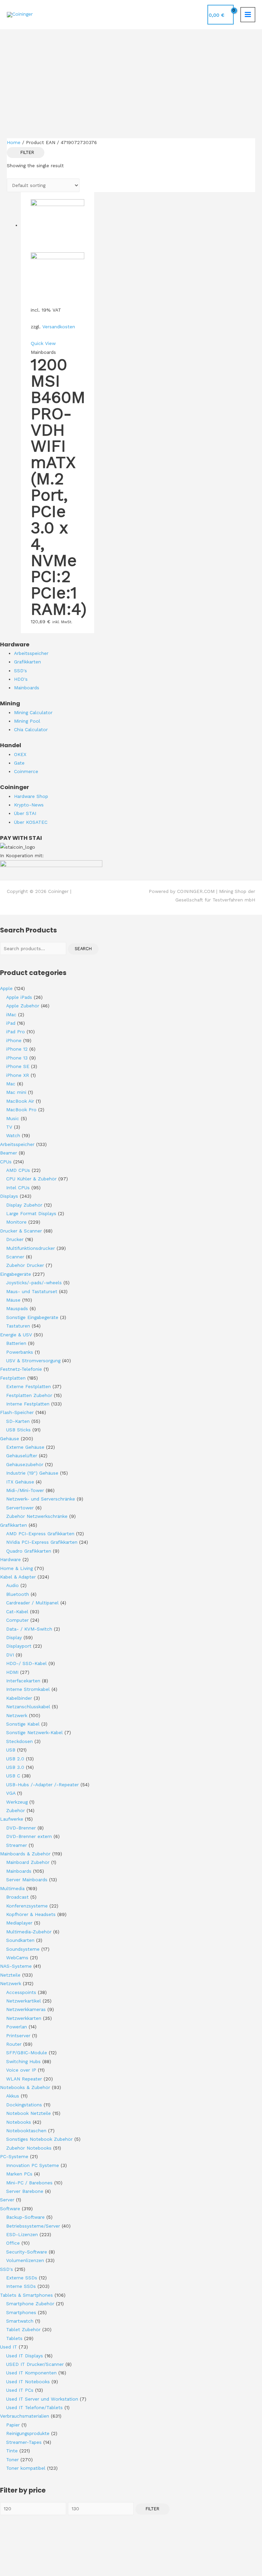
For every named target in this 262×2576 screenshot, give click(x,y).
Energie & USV (16, 1335)
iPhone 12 (17, 1049)
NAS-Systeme (16, 1966)
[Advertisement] (131, 80)
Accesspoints (21, 1992)
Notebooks (19, 2122)
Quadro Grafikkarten (29, 1551)
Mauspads (17, 1308)
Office (13, 2243)
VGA (11, 1793)
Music (13, 1118)
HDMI (12, 1672)
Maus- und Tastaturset (32, 1291)
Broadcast (17, 1897)
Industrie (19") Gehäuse (32, 1473)
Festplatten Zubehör (29, 1395)
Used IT (9, 2347)
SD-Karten (18, 1421)
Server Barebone (25, 2191)
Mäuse (13, 1300)
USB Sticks (18, 1430)
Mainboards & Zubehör (25, 1854)
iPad (11, 1023)
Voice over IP (21, 2070)
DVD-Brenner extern (29, 1836)
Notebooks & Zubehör (25, 2087)
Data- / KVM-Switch (29, 1629)
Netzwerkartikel (24, 2001)
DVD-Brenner (21, 1828)
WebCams (17, 1958)
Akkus (13, 2096)
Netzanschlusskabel (28, 1707)
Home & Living (16, 1568)
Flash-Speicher (17, 1412)
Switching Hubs (23, 2061)
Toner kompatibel (26, 2468)
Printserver (18, 2036)
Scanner (15, 1257)
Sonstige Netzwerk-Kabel (34, 1732)
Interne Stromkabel (28, 1689)
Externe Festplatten (28, 1386)
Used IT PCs (20, 2390)
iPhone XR (18, 1075)
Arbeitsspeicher (17, 1144)
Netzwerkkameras (26, 2009)
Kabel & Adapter (18, 1577)
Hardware (10, 1559)
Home (14, 142)
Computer (17, 1620)
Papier (13, 2425)
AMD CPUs (18, 1170)
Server (7, 2200)
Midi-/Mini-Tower (25, 1490)
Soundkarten (20, 1940)
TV (9, 1127)
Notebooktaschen (26, 2131)
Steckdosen (19, 1741)
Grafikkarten (13, 1525)
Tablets (14, 2338)
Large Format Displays (31, 1213)
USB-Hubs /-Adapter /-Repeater (42, 1785)
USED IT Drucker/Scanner (35, 2364)
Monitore (16, 1222)
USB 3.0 (15, 1767)
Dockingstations (24, 2105)
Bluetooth (18, 1594)
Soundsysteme (23, 1949)
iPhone (14, 1040)
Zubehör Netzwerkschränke (37, 1516)
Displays (9, 1196)
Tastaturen (18, 1326)
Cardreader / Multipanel (32, 1603)
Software (10, 2209)
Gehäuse (10, 1439)
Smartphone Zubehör (30, 2304)
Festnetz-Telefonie (21, 1369)
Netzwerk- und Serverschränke (41, 1499)
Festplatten (13, 1378)
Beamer (9, 1153)
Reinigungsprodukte (28, 2433)
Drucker (15, 1239)
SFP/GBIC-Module (27, 2053)
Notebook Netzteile (28, 2113)
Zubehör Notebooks (29, 2148)
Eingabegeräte (16, 1274)
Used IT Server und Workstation (42, 2399)
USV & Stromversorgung (33, 1361)
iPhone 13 (17, 1058)
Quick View (43, 343)
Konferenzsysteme (27, 1906)
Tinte (12, 2451)
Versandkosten (59, 327)
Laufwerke (12, 1819)
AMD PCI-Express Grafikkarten (40, 1534)
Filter (152, 2509)
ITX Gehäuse (20, 1482)
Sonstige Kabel (23, 1724)
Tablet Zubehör (23, 2329)
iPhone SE (18, 1066)
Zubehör (16, 1810)
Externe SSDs (22, 2278)
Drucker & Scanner (21, 1231)
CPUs (6, 1162)
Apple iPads (19, 997)
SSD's (6, 2269)
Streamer (17, 1845)
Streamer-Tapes (24, 2442)
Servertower (20, 1508)
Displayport (19, 1646)
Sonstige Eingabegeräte (32, 1317)
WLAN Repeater (24, 2079)
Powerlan (17, 2027)
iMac (11, 1015)
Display (14, 1637)
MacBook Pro (21, 1110)
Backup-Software (25, 2217)
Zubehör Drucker (25, 1265)
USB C (13, 1776)
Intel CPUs (18, 1188)
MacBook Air (20, 1101)
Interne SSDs (21, 2286)
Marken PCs (19, 2174)
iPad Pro (16, 1032)
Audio (12, 1585)
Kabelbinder (19, 1698)
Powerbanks (20, 1352)
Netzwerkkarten (24, 2018)
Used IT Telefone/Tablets (34, 2407)
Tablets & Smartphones (26, 2295)
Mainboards (19, 1871)
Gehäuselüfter (22, 1456)
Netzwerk (17, 1715)
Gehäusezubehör (25, 1464)
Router (14, 2044)
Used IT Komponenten (31, 2373)
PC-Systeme (14, 2156)
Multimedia (12, 1888)
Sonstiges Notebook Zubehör (39, 2139)
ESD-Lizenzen (22, 2234)
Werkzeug (17, 1802)
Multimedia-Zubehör (29, 1932)
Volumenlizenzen (25, 2260)
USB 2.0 (15, 1759)
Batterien (16, 1343)
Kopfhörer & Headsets (31, 1914)
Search (83, 949)
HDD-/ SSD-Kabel (26, 1663)
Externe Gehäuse (25, 1447)
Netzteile (10, 1975)
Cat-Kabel (17, 1612)
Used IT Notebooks (28, 2382)
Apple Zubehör (23, 1006)
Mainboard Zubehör (28, 1862)
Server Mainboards (27, 1880)
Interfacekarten (23, 1681)
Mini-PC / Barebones (29, 2183)
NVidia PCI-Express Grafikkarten (42, 1542)
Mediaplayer (19, 1923)
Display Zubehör (24, 1205)
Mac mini (16, 1092)
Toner (12, 2460)
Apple (6, 988)
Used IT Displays (25, 2356)
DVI (10, 1655)
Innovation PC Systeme (33, 2165)
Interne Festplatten (28, 1404)
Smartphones (21, 2312)
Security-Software (27, 2252)
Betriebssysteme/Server (33, 2226)
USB (11, 1750)
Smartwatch (20, 2321)
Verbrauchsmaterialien (25, 2416)
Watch (13, 1135)
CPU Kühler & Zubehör (31, 1179)
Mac (11, 1084)
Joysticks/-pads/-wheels (34, 1283)
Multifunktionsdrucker (31, 1248)
